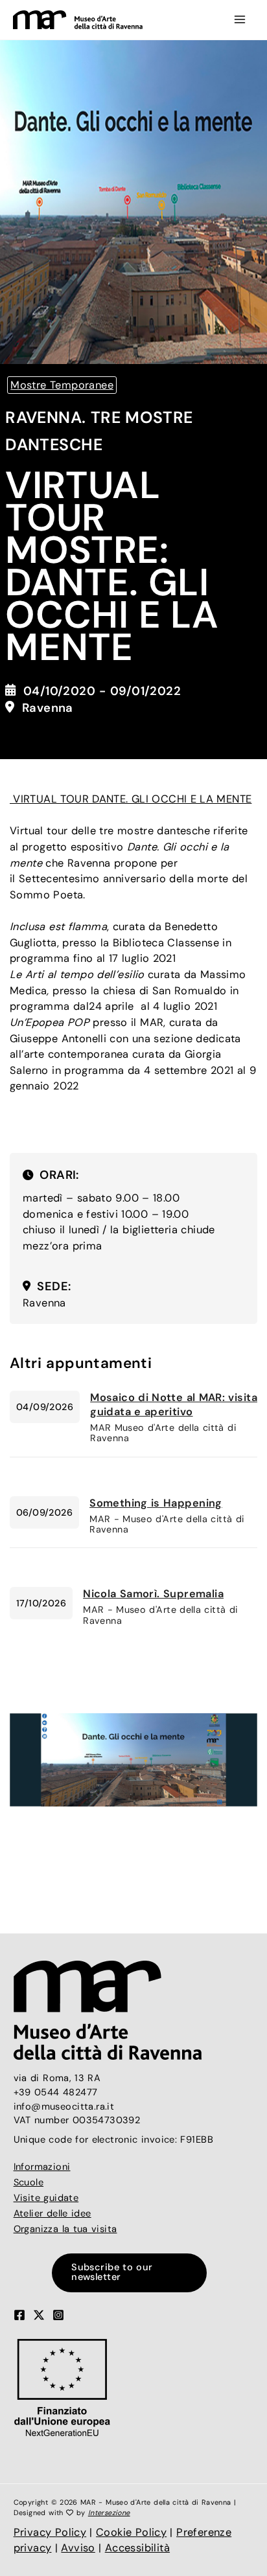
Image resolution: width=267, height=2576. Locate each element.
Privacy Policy (50, 2532)
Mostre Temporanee (62, 385)
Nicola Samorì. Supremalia (153, 1594)
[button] (133, 2273)
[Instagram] (58, 2315)
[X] (39, 2315)
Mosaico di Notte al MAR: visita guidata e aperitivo (174, 1405)
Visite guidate (46, 2198)
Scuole (29, 2183)
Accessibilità (137, 2548)
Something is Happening (156, 1503)
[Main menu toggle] (239, 20)
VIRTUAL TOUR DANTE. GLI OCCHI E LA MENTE (131, 799)
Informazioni (42, 2167)
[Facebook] (19, 2315)
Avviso (78, 2548)
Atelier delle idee (52, 2214)
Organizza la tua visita (65, 2229)
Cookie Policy (131, 2532)
